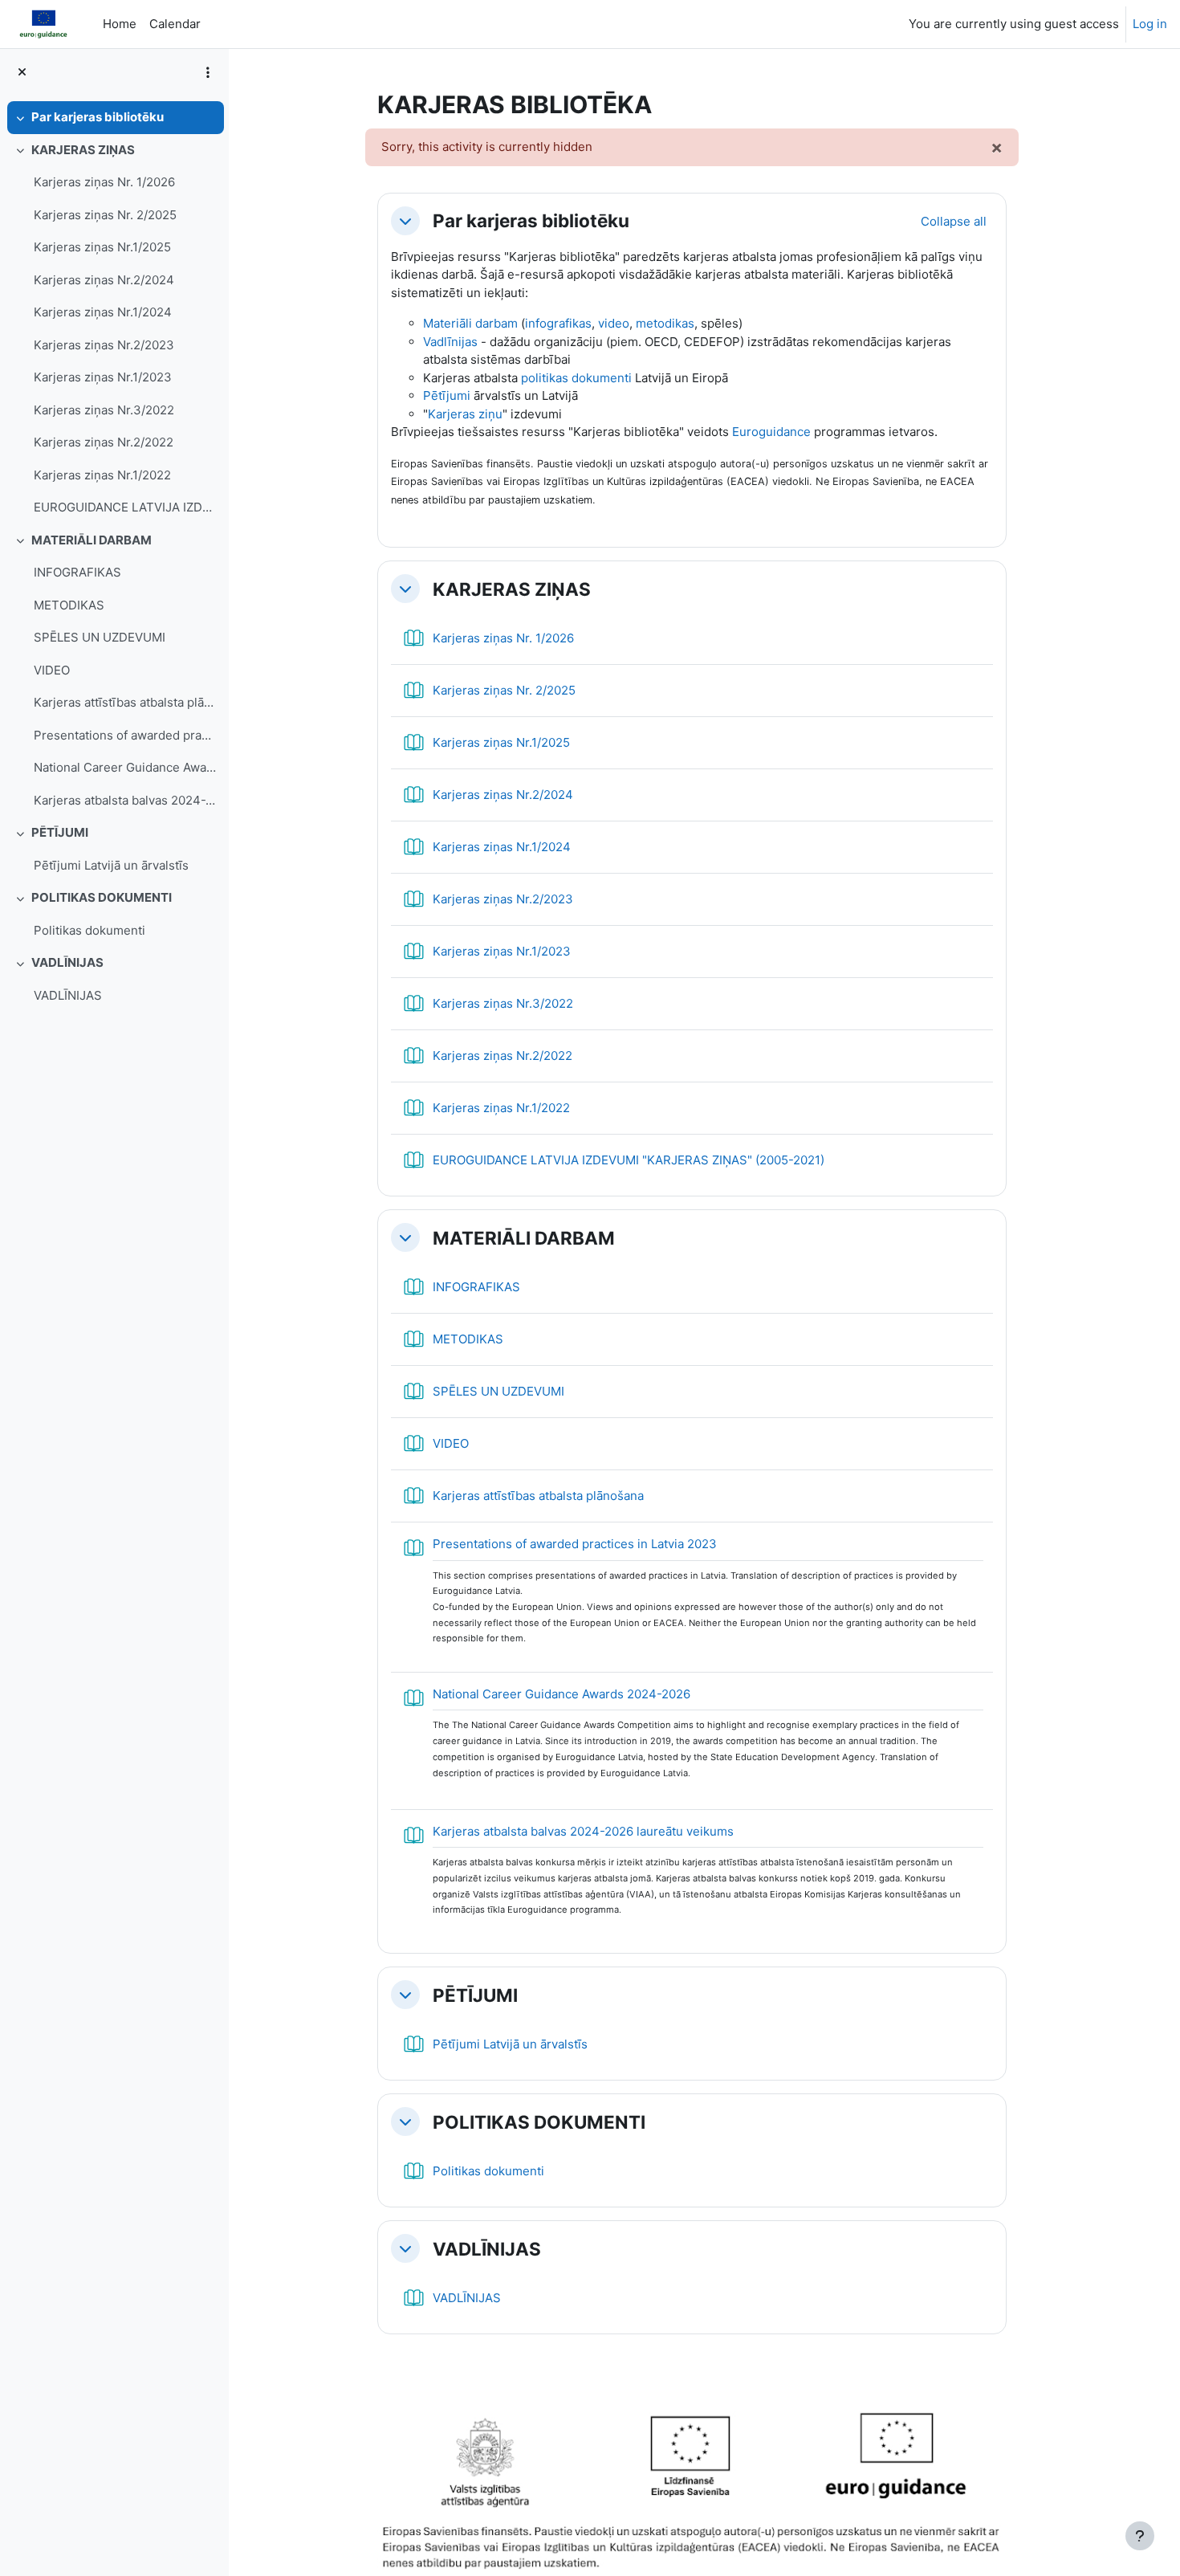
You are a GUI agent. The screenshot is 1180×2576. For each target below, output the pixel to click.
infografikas (558, 323)
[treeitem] (114, 118)
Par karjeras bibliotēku (98, 117)
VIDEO (52, 670)
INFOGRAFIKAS (77, 572)
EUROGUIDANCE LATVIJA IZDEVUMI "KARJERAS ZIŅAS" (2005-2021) (125, 507)
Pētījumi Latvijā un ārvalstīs (111, 865)
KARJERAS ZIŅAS (83, 150)
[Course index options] (208, 72)
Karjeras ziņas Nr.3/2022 (104, 410)
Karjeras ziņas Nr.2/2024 (104, 280)
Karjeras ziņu (465, 414)
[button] (405, 221)
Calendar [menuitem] (175, 24)
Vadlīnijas (450, 342)
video (614, 323)
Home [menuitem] (120, 24)
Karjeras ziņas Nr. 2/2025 (105, 215)
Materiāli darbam (470, 323)
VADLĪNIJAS (67, 962)
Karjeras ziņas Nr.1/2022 (102, 475)
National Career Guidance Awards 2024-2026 (125, 767)
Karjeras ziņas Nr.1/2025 (102, 247)
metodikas (665, 323)
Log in (1150, 24)
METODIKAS (69, 605)
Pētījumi (447, 395)
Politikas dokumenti (90, 930)
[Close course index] (22, 73)
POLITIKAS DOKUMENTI (102, 897)
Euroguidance (771, 432)
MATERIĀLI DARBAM (92, 540)
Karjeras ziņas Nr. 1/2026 (104, 182)
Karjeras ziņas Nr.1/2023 (103, 377)
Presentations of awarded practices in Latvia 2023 (125, 735)
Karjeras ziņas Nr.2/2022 (104, 442)
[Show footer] (1140, 2536)
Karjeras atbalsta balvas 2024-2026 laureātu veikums (125, 800)
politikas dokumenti (576, 378)
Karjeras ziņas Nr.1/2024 (103, 312)
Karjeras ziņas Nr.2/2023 (104, 345)
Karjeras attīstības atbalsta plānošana (125, 702)
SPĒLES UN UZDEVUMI (100, 637)
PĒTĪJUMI (60, 832)
